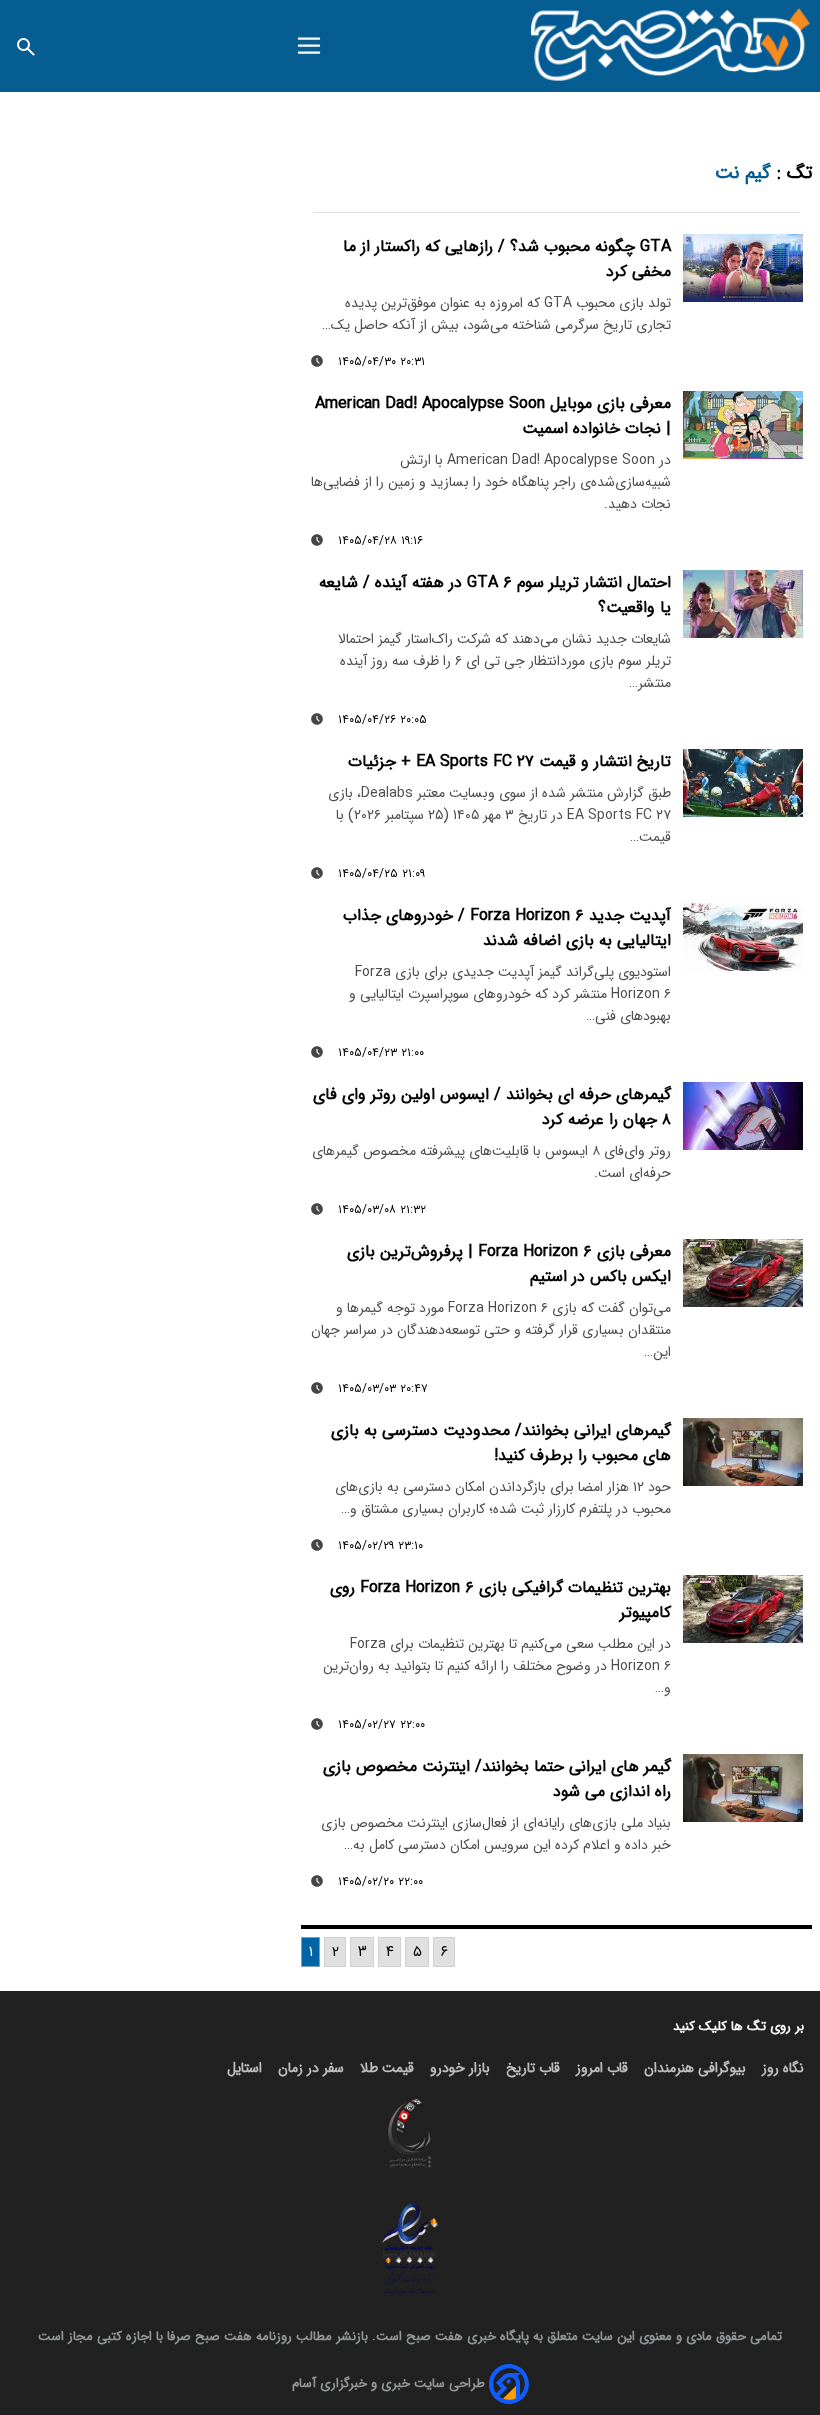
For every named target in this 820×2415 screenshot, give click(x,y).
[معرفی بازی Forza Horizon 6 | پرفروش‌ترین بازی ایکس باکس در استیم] (743, 1273)
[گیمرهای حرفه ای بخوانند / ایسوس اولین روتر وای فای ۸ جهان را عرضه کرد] (743, 1116)
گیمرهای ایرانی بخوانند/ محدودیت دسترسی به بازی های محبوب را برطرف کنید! (501, 1443)
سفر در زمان (311, 2068)
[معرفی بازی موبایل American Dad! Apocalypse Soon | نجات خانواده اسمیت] (743, 425)
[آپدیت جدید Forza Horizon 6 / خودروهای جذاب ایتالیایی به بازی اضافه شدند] (743, 937)
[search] (26, 45)
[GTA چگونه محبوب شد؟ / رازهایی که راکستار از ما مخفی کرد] (743, 268)
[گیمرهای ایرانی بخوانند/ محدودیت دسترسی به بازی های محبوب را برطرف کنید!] (743, 1452)
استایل (244, 2068)
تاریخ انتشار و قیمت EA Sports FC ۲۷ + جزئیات (509, 761)
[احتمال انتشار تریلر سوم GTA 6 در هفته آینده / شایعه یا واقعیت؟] (743, 604)
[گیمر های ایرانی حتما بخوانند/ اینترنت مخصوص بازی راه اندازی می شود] (743, 1788)
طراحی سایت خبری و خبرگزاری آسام (388, 2383)
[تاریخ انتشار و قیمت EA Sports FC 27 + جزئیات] (743, 783)
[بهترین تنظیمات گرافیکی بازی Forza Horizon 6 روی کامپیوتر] (743, 1609)
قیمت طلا (387, 2068)
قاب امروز (602, 2068)
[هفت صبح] (671, 46)
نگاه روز (783, 2068)
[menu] (309, 46)
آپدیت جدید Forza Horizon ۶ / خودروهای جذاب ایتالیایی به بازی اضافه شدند (507, 928)
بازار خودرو (460, 2068)
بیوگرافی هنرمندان (695, 2068)
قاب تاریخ (533, 2068)
